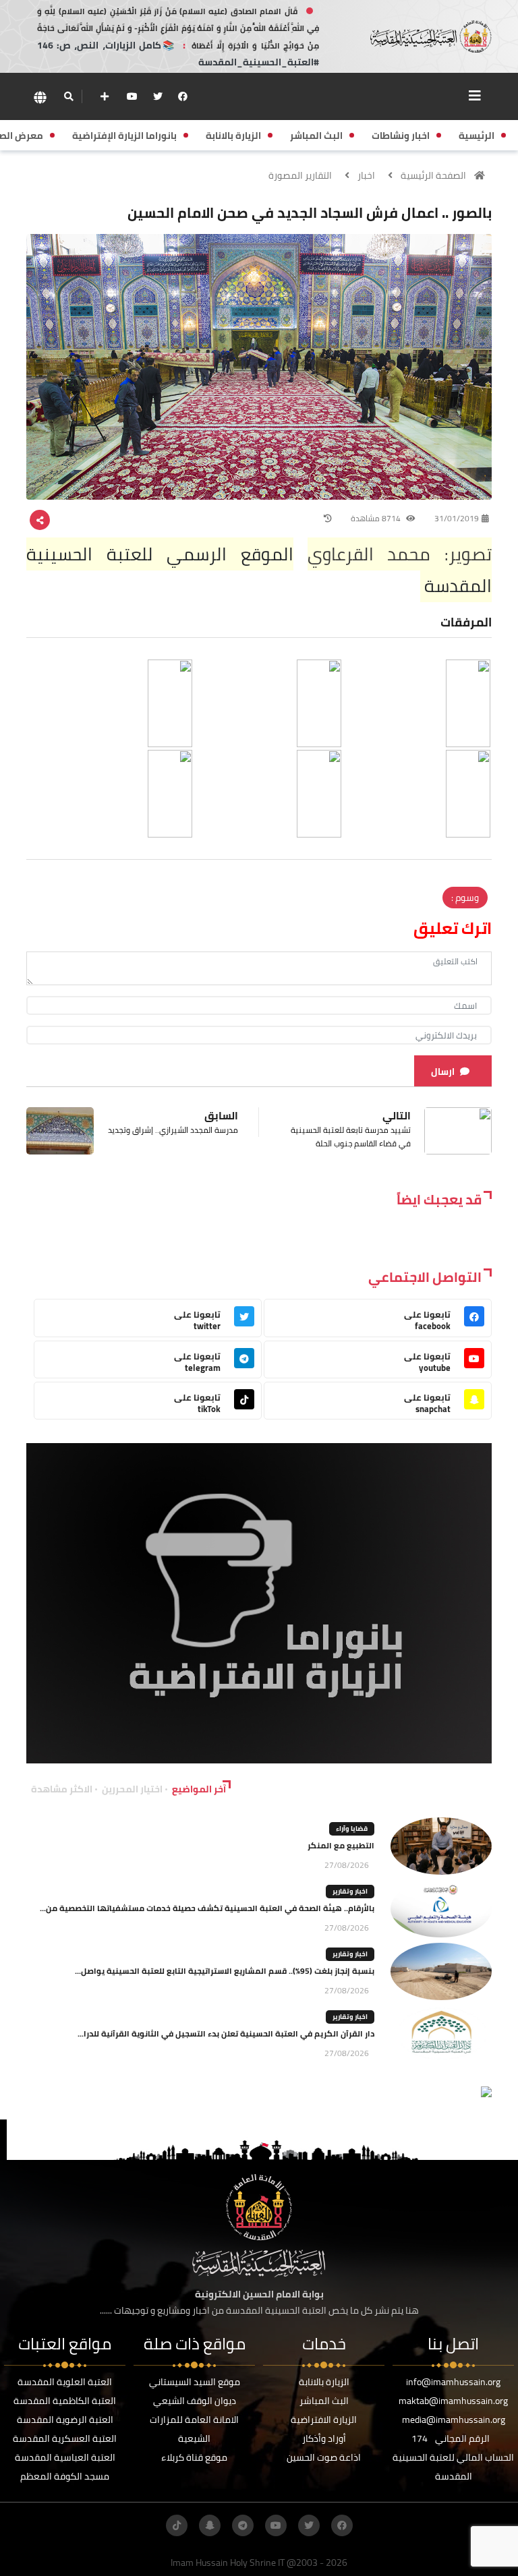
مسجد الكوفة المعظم (65, 2476)
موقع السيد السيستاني (195, 2382)
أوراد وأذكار (324, 2438)
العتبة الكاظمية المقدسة (65, 2401)
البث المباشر (324, 2401)
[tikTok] (177, 2525)
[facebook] (183, 96)
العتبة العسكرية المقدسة (65, 2438)
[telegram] (243, 2525)
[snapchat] (210, 2525)
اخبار (366, 175)
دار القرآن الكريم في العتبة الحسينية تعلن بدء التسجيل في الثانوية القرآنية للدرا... (226, 2033)
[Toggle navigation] (475, 96)
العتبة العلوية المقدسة (65, 2382)
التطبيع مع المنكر (341, 1845)
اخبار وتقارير (350, 1891)
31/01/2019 (457, 518)
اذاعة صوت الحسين (324, 2457)
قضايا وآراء (352, 1828)
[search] (68, 96)
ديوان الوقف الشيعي (195, 2401)
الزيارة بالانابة (324, 2382)
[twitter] (158, 96)
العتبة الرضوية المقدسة (65, 2420)
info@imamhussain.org (453, 2382)
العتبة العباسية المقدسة (65, 2457)
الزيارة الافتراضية (324, 2420)
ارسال (443, 1072)
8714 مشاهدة (377, 518)
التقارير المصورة (300, 175)
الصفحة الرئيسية (433, 175)
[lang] (40, 97)
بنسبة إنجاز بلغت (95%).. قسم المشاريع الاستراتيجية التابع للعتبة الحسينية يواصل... (225, 1971)
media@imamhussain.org (454, 2420)
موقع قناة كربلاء (194, 2457)
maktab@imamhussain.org (453, 2401)
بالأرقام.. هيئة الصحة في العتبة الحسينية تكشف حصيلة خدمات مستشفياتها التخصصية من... (207, 1908)
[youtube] (132, 96)
